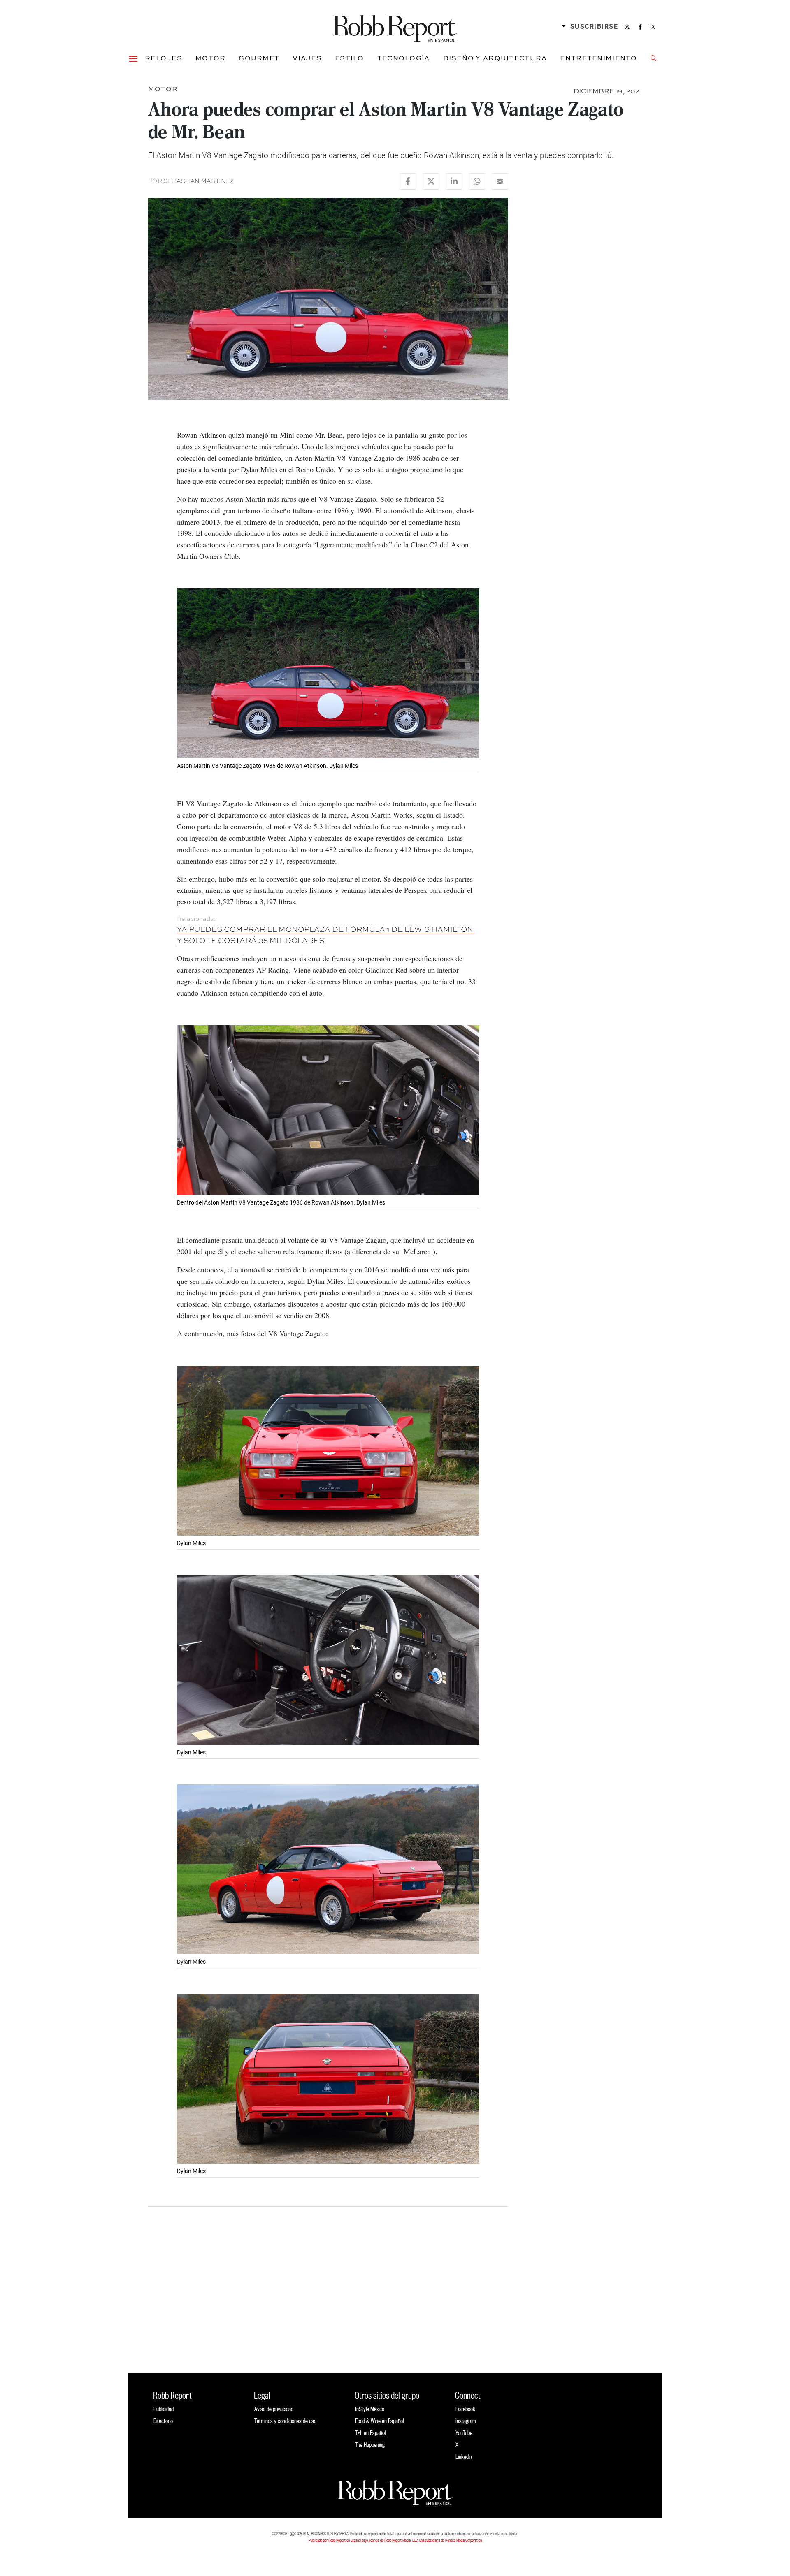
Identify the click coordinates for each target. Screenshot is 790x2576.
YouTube (464, 2433)
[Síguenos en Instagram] (653, 27)
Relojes (164, 58)
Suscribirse (594, 27)
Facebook (465, 2409)
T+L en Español (370, 2433)
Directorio (163, 2421)
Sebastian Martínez (199, 181)
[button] (133, 58)
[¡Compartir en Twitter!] (431, 181)
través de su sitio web (414, 1292)
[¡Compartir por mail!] (500, 181)
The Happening (370, 2445)
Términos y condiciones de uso (285, 2421)
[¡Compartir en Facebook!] (408, 181)
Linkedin (464, 2457)
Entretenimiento (598, 58)
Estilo (350, 58)
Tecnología (404, 58)
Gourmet (259, 58)
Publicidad (164, 2409)
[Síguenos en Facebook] (640, 27)
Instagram (466, 2421)
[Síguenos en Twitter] (627, 27)
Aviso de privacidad (274, 2409)
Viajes (307, 58)
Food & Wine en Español (379, 2421)
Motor (210, 58)
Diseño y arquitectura (495, 58)
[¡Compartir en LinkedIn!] (454, 181)
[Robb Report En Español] (395, 27)
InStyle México (370, 2409)
